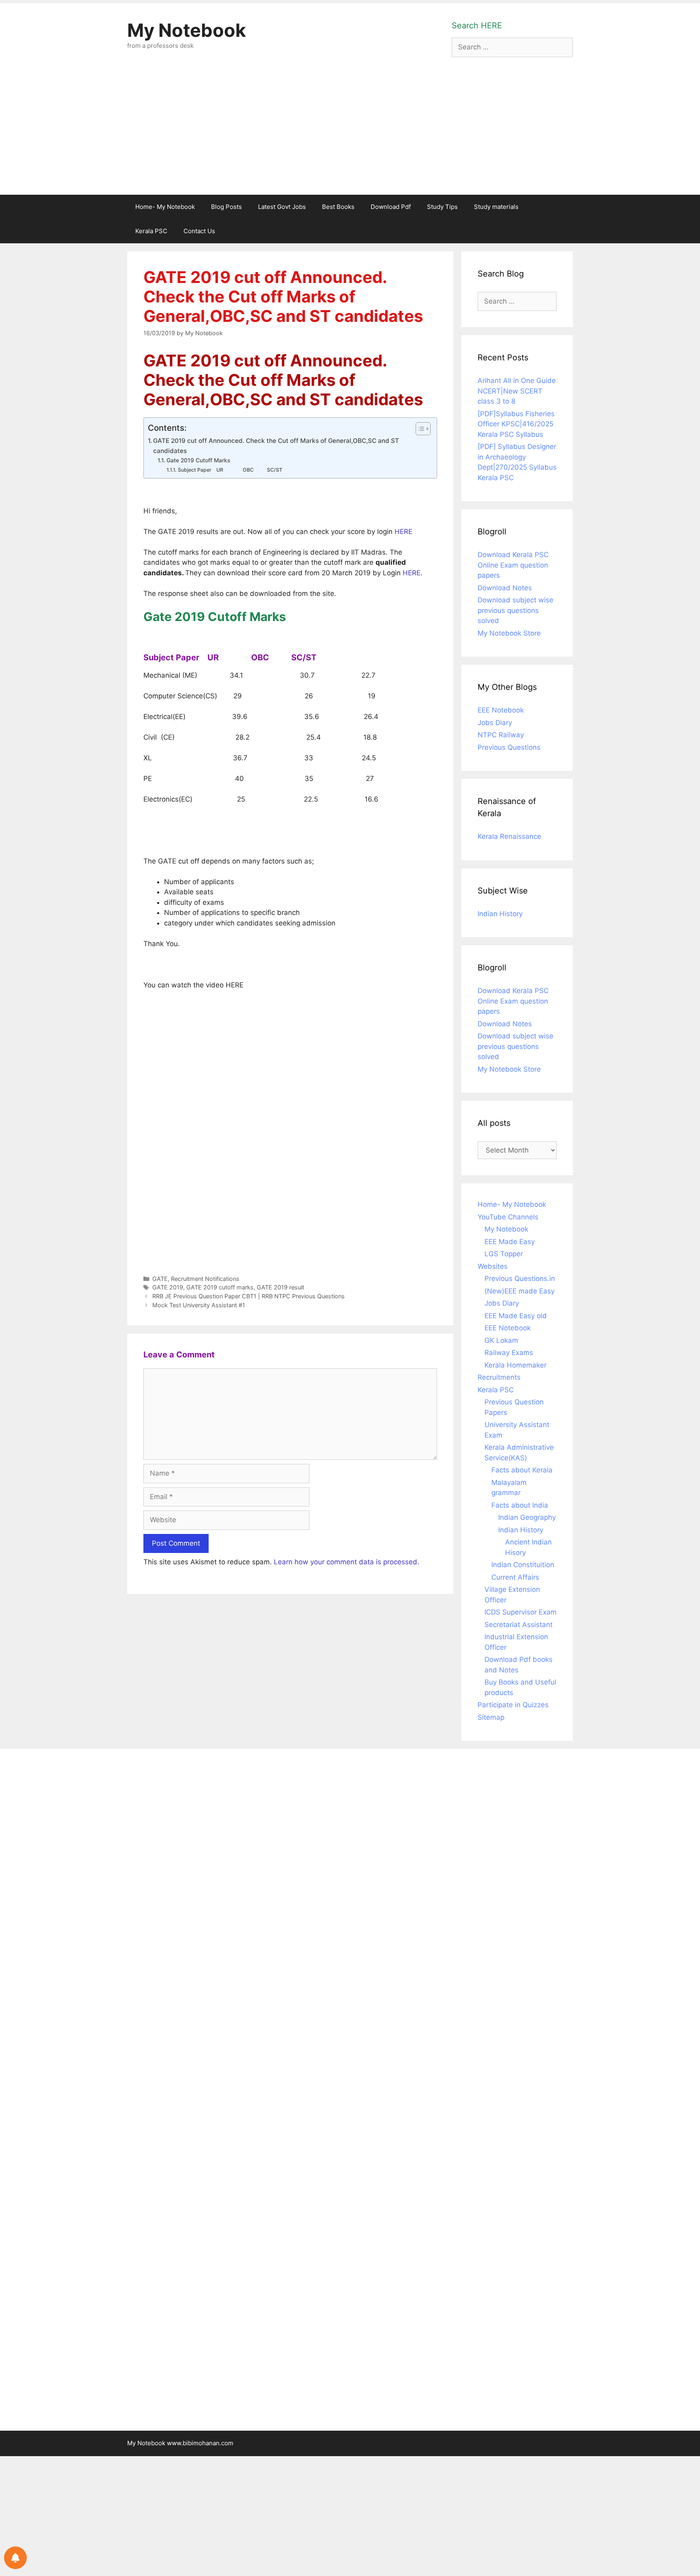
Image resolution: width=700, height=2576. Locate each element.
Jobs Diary (495, 723)
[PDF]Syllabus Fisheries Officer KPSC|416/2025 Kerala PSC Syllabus (516, 424)
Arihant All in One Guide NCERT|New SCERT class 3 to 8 (517, 391)
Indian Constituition (523, 1565)
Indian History (500, 914)
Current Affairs (515, 1577)
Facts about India (520, 1505)
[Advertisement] (350, 134)
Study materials (496, 207)
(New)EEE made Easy (520, 1291)
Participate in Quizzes (513, 1705)
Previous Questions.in (520, 1278)
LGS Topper (504, 1254)
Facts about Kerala (522, 1470)
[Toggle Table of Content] (419, 429)
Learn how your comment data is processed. (347, 1562)
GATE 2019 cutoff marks (220, 1287)
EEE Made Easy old (516, 1316)
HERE (403, 532)
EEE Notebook (501, 710)
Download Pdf (391, 207)
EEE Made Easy (510, 1242)
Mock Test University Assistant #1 (199, 1305)
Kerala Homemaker (515, 1365)
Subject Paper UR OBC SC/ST (230, 470)
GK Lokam (501, 1340)
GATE (160, 1279)
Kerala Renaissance (509, 836)
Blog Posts (226, 207)
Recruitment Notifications (205, 1279)
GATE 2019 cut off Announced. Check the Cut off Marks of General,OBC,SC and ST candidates (276, 446)
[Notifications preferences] (15, 2558)
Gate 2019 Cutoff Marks (198, 460)
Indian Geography (527, 1517)
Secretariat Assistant (519, 1625)
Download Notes (505, 588)
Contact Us (199, 231)
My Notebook (187, 30)
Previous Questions (509, 747)
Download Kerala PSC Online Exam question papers (513, 565)
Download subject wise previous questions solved (515, 610)
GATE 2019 (168, 1287)
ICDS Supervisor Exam (521, 1612)
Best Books (338, 207)
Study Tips (442, 207)
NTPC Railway (501, 735)
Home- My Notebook (165, 207)
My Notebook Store (509, 633)
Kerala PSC (151, 231)
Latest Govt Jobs (282, 207)
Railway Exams (509, 1353)
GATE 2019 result (281, 1287)
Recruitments (499, 1377)
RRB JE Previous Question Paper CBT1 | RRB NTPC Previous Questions (249, 1296)
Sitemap (491, 1717)
